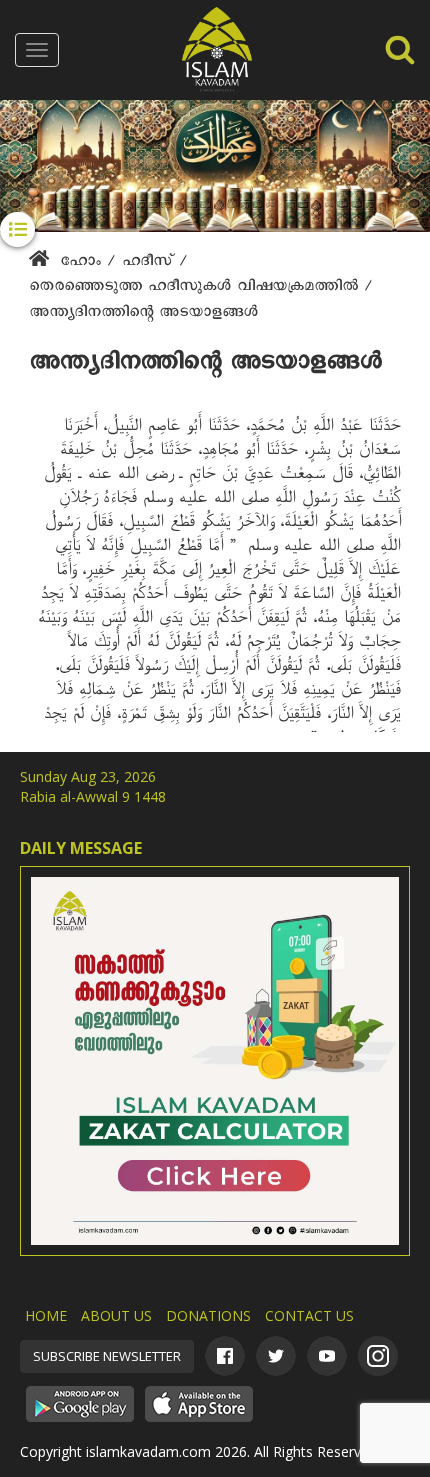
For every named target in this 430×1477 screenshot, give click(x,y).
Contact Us (309, 1315)
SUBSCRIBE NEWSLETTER (107, 1356)
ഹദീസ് (150, 264)
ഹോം (80, 264)
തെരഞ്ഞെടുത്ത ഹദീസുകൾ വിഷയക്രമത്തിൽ (196, 289)
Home (46, 1315)
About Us (116, 1315)
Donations (208, 1315)
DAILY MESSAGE (81, 848)
